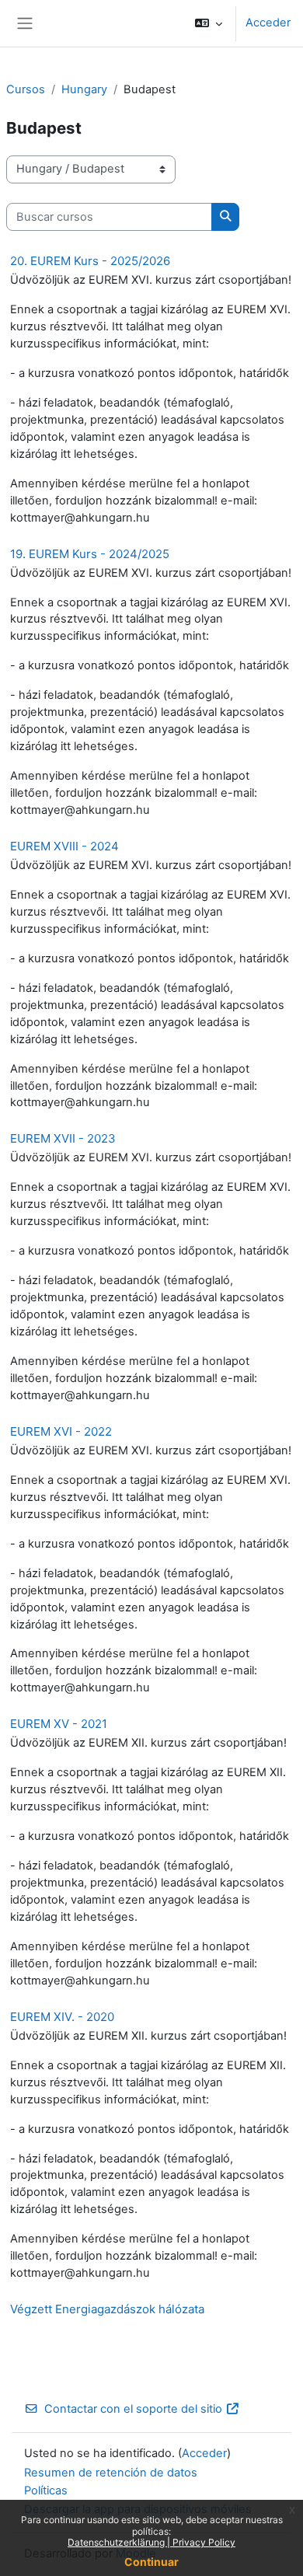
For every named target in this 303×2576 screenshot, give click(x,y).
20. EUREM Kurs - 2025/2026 (90, 261)
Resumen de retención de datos (111, 2473)
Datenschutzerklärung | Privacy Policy (151, 2542)
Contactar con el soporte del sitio (133, 2409)
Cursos (26, 89)
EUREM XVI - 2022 (61, 1431)
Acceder (268, 23)
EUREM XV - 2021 (59, 1724)
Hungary (84, 89)
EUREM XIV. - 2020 (62, 2017)
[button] (209, 23)
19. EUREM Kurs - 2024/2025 (90, 554)
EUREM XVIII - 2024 (64, 846)
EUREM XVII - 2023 (63, 1138)
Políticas (46, 2490)
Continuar (151, 2562)
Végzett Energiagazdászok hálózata (107, 2309)
